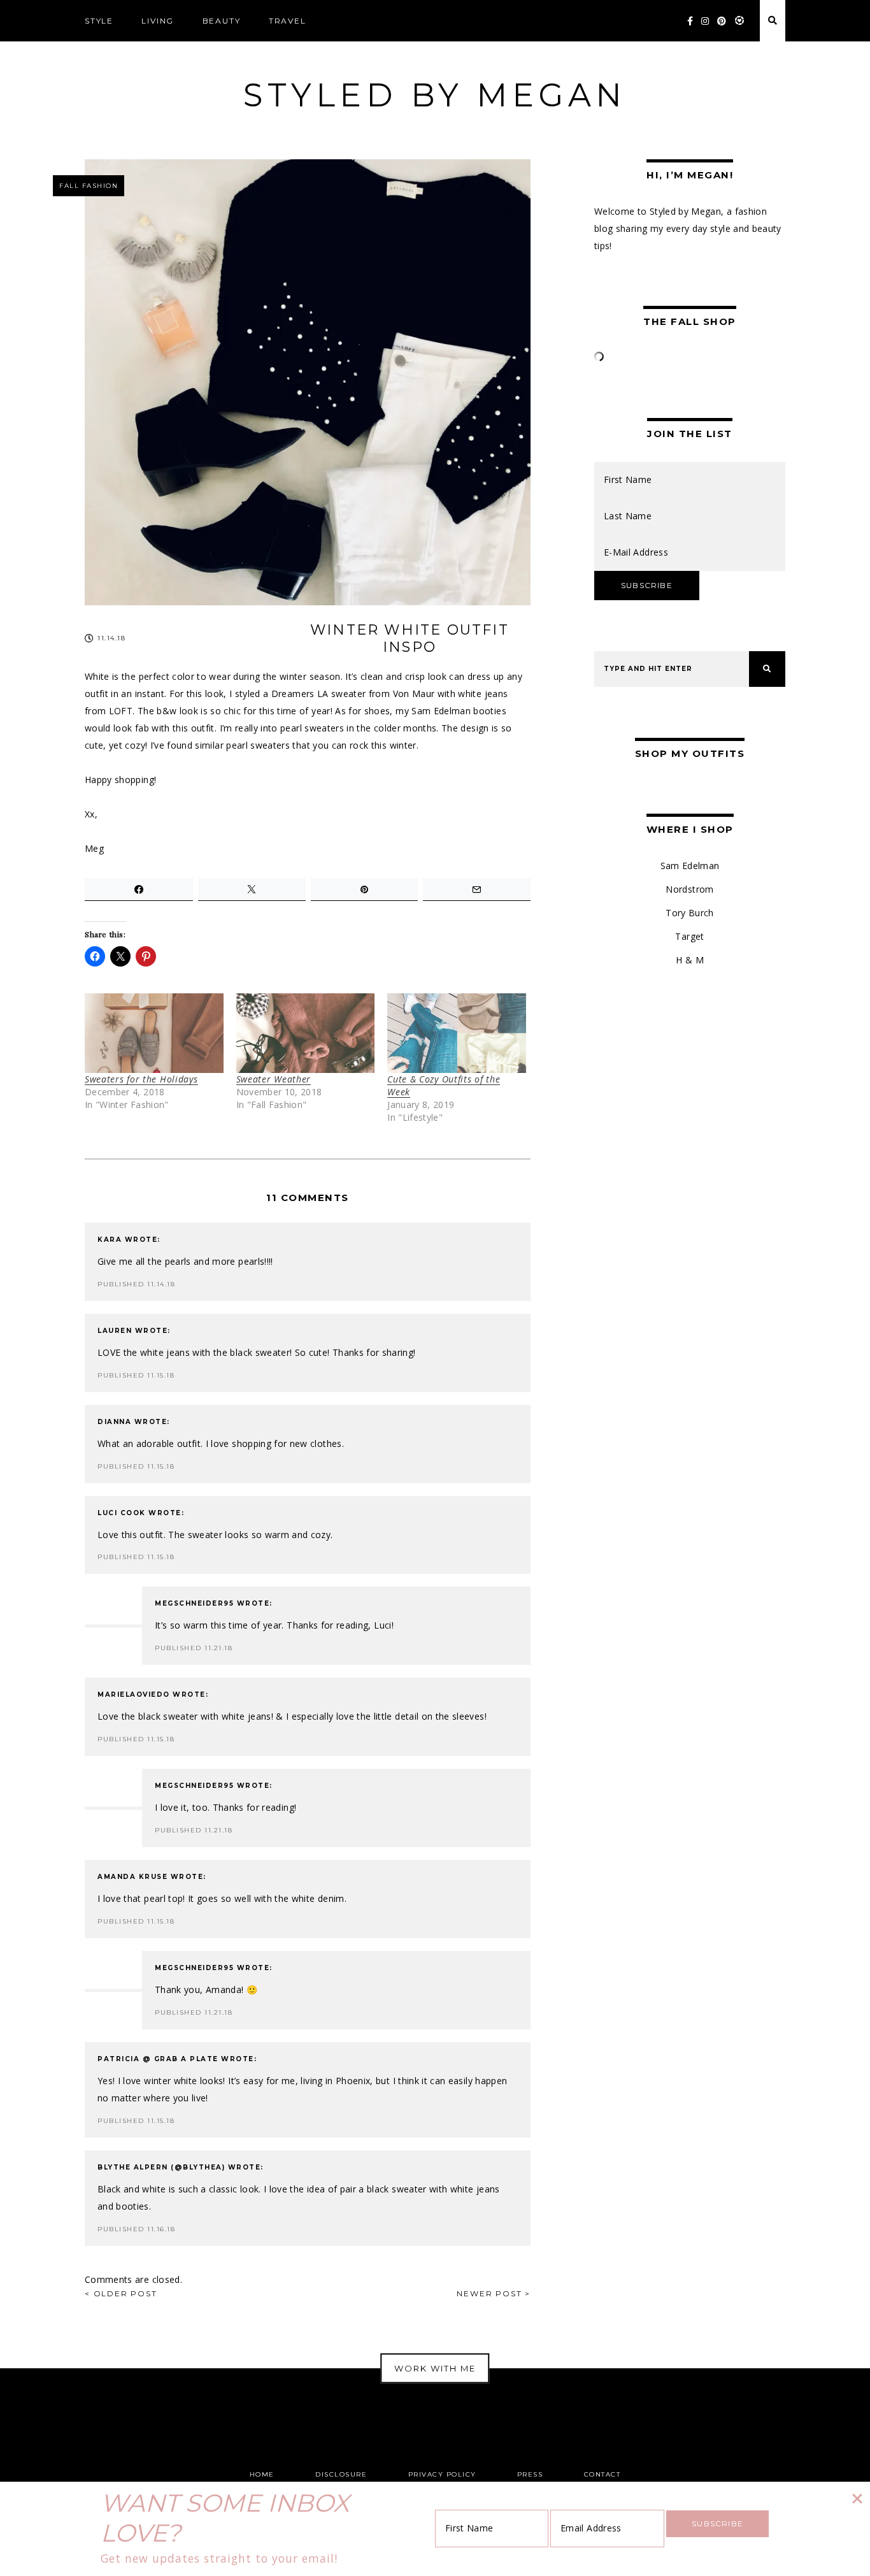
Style (99, 21)
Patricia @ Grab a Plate (158, 2059)
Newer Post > (494, 2293)
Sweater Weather (274, 1079)
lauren (115, 1331)
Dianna (114, 1422)
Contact (603, 2474)
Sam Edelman (690, 866)
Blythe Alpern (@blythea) (161, 2167)
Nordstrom (689, 889)
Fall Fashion (89, 186)
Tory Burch (690, 913)
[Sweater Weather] (306, 1033)
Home (262, 2474)
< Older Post (121, 2293)
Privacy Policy (442, 2474)
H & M (690, 960)
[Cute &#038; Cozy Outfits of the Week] (457, 1033)
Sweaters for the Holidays (141, 1079)
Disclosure (341, 2474)
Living (158, 21)
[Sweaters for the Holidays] (154, 1033)
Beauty (222, 21)
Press (530, 2474)
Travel (288, 21)
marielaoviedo (134, 1695)
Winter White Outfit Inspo (410, 638)
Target (689, 936)
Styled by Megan (435, 95)
